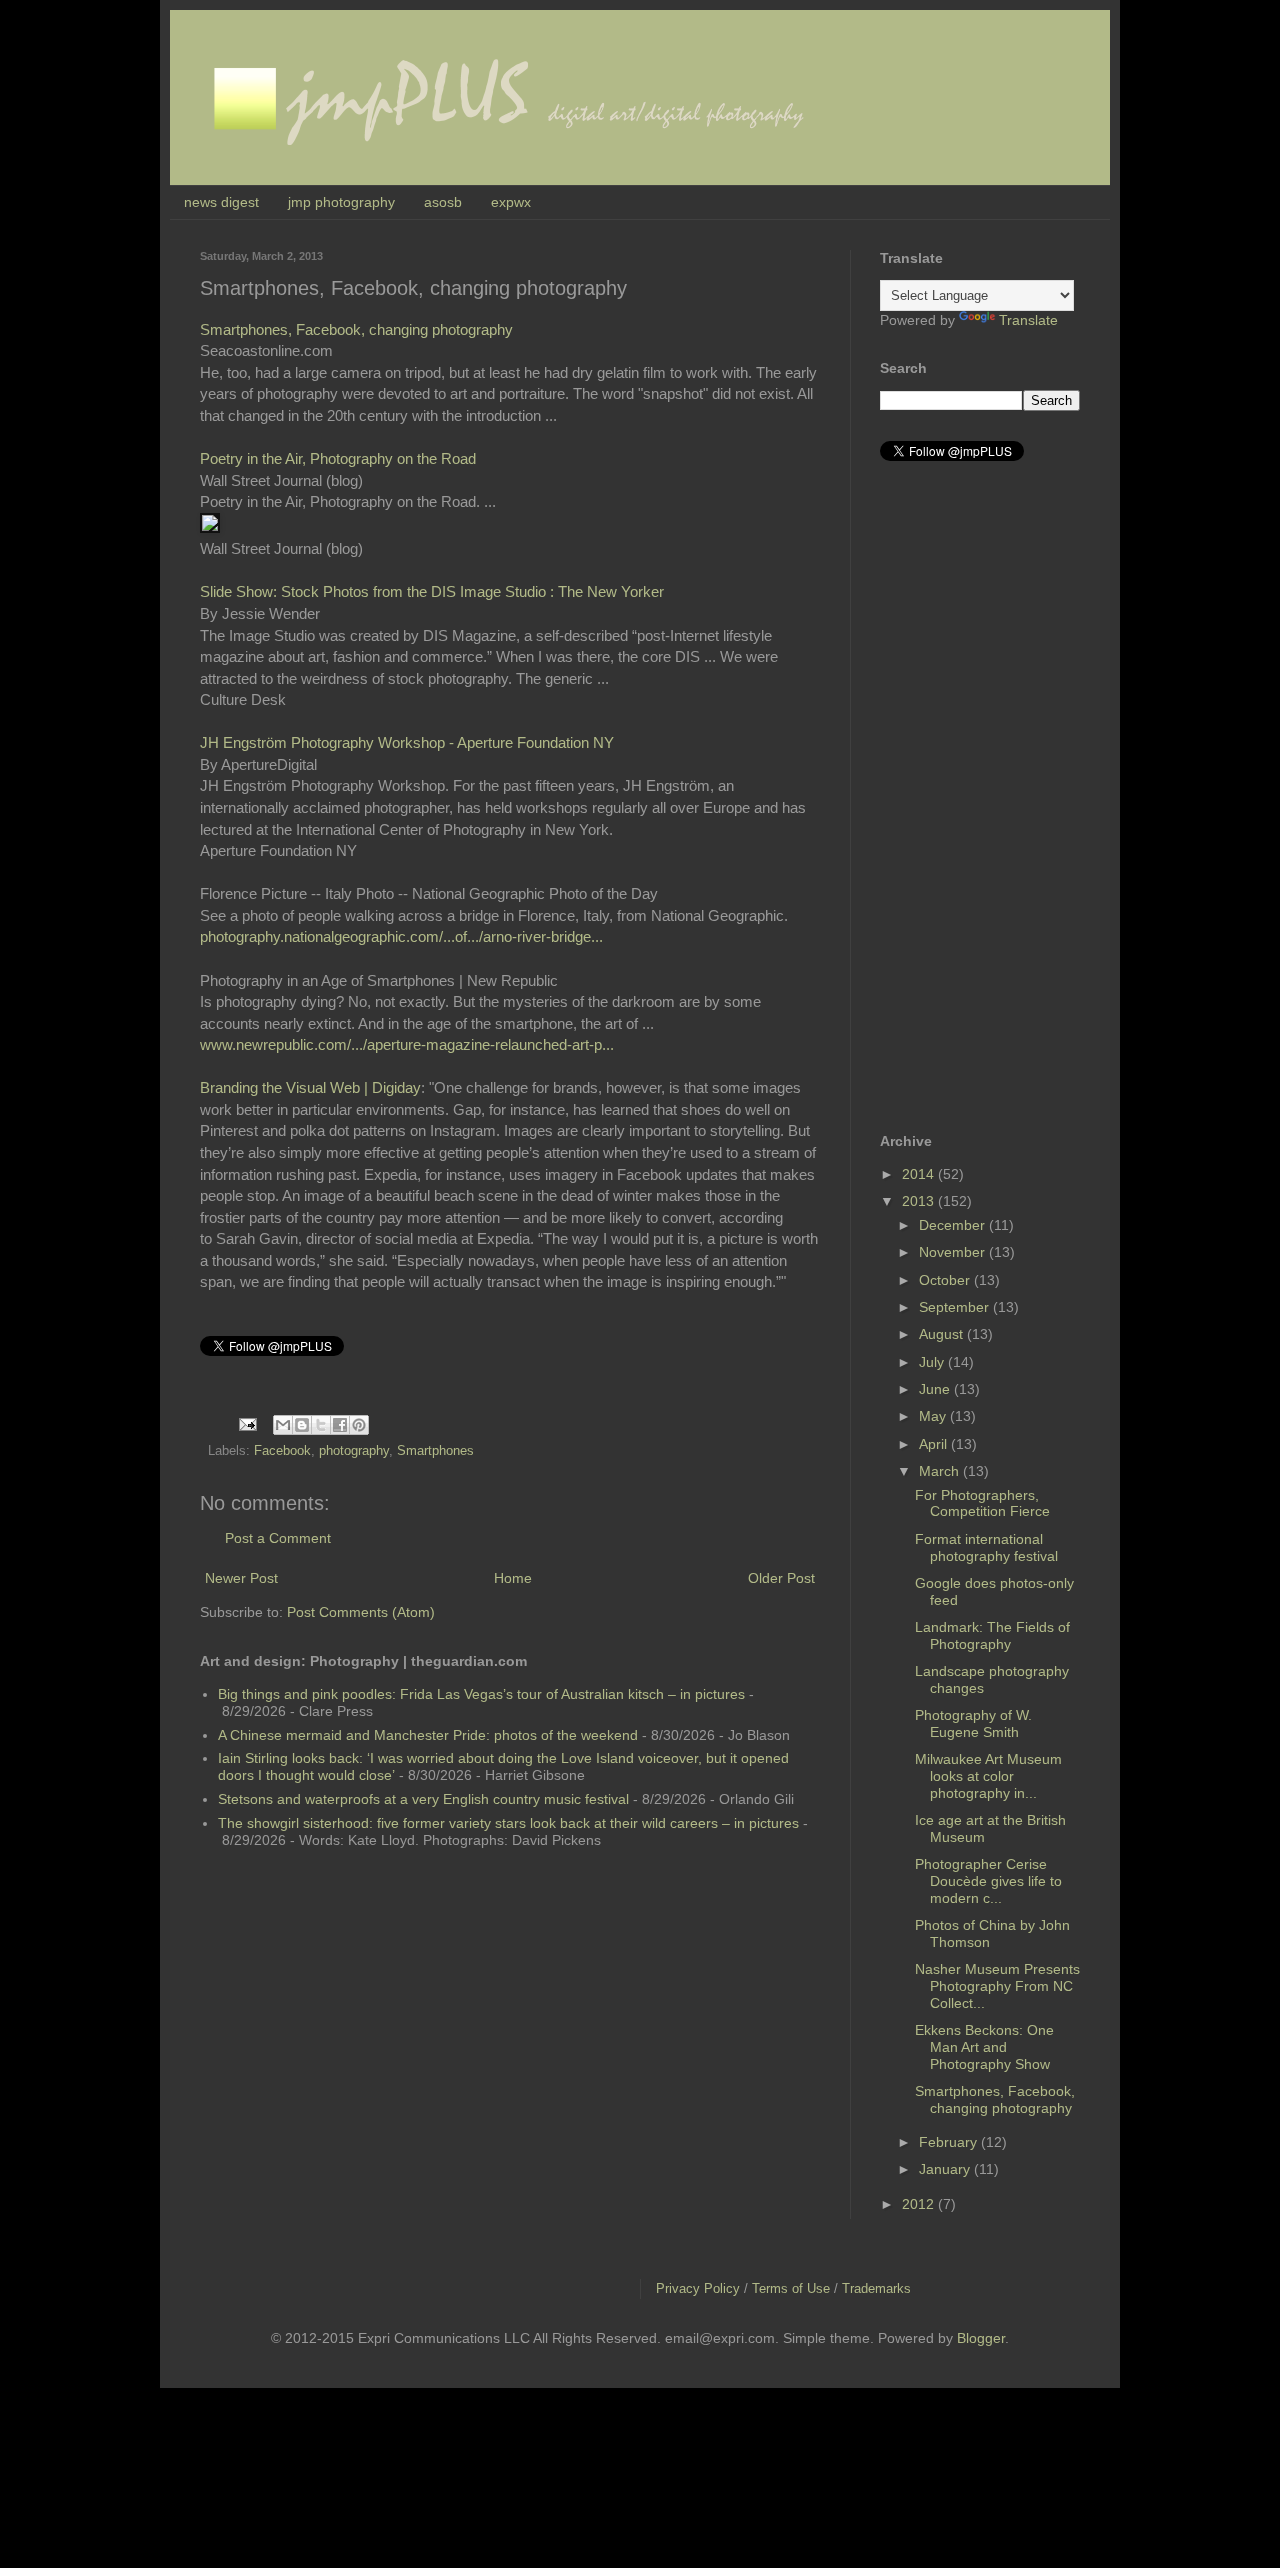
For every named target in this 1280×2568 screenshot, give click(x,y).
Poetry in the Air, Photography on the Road (338, 458)
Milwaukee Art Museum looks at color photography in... (988, 1776)
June (936, 1389)
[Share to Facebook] (340, 1425)
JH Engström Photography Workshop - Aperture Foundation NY (407, 742)
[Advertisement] (960, 797)
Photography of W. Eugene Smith (973, 1723)
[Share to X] (321, 1425)
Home (513, 1578)
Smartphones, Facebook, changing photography (356, 329)
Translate (1028, 320)
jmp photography (341, 202)
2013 (920, 1201)
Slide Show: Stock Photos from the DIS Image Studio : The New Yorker (432, 591)
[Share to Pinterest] (359, 1425)
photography (354, 1451)
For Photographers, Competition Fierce (982, 1503)
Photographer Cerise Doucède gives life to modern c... (988, 1881)
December (954, 1225)
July (933, 1362)
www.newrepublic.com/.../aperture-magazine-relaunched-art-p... (407, 1044)
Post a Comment (278, 1538)
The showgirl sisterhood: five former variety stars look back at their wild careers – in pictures (508, 1823)
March (941, 1471)
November (954, 1252)
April (935, 1444)
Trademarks (876, 2288)
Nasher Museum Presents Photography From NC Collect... (997, 1986)
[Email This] (283, 1425)
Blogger (981, 2338)
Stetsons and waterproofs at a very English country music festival (423, 1799)
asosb (443, 202)
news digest (221, 202)
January (946, 2169)
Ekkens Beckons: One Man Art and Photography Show (984, 2047)
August (943, 1334)
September (956, 1307)
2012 (920, 2204)
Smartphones (435, 1451)
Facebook (282, 1451)
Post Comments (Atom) (361, 1612)
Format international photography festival (986, 1547)
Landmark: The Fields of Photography (992, 1635)
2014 (920, 1174)
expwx (511, 202)
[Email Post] (247, 1424)
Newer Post (241, 1578)
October (946, 1280)
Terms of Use (791, 2288)
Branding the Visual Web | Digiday (310, 1087)
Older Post (781, 1578)
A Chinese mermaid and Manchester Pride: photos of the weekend (428, 1735)
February (950, 2142)
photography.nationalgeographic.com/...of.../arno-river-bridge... (401, 936)
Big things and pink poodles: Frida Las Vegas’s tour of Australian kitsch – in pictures (481, 1694)
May (934, 1416)
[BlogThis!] (302, 1425)
